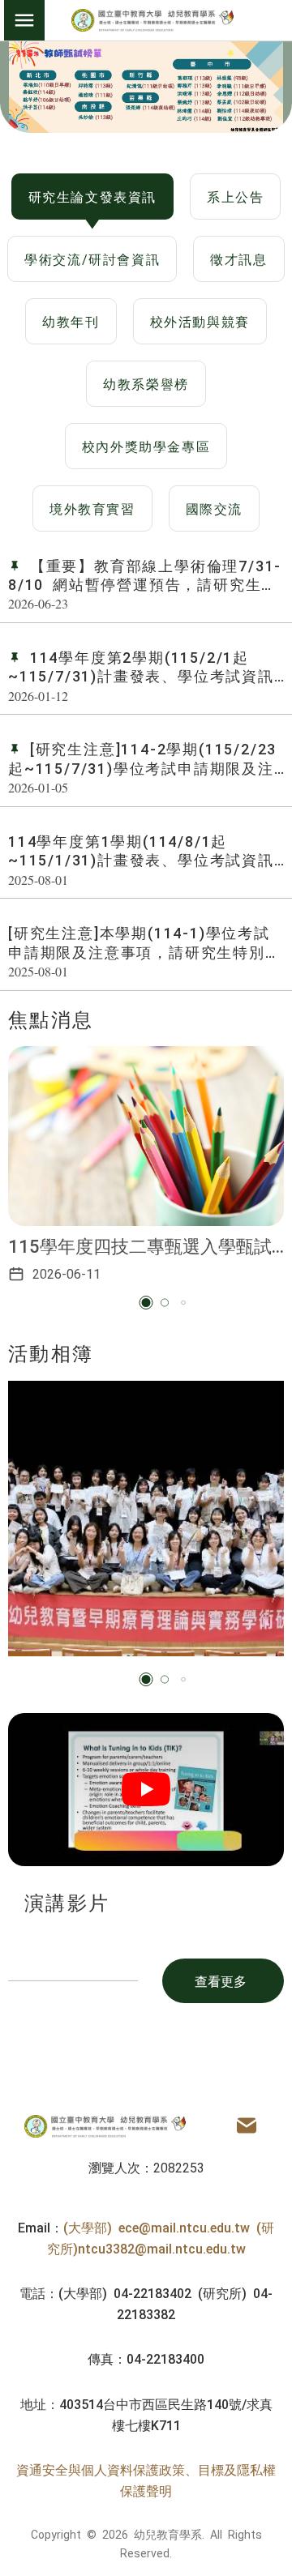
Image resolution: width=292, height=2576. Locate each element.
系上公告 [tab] (235, 196)
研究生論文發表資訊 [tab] (92, 196)
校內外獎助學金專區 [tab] (146, 446)
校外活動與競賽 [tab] (200, 321)
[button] (146, 1303)
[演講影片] (146, 1790)
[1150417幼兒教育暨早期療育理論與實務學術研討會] (146, 1519)
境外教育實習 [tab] (92, 508)
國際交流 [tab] (214, 508)
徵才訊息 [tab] (238, 258)
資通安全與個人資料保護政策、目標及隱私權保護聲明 (146, 2480)
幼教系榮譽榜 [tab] (146, 383)
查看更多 (221, 1980)
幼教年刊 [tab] (71, 321)
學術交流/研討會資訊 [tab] (92, 258)
